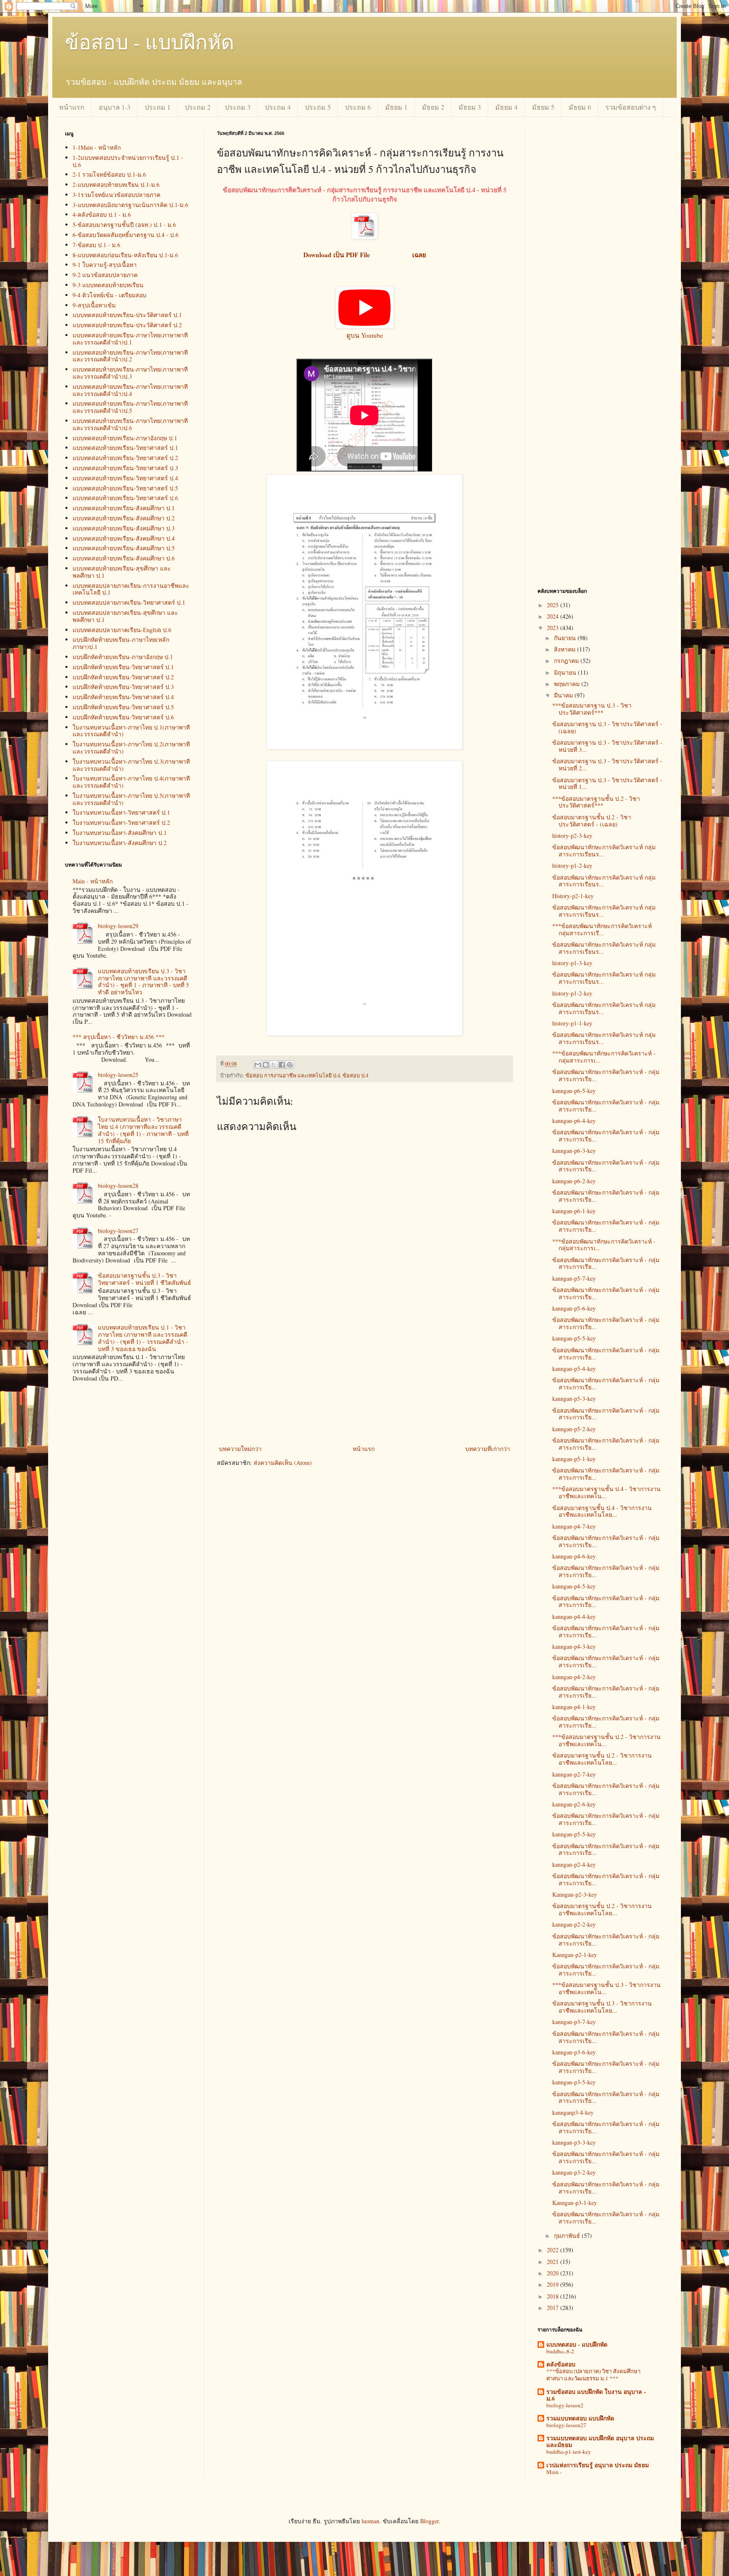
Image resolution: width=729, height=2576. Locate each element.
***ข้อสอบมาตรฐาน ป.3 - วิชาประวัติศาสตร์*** (592, 709)
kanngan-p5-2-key (574, 1429)
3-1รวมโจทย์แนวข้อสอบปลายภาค (116, 195)
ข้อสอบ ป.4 (355, 1075)
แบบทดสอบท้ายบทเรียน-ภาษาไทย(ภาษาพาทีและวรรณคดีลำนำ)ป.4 (130, 390)
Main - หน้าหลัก (93, 881)
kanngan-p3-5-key (574, 2082)
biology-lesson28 (118, 1186)
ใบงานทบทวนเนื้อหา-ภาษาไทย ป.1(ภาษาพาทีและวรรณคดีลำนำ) (131, 731)
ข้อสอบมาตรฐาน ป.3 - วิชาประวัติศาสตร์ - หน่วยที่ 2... (607, 764)
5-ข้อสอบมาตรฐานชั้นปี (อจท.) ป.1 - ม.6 (124, 225)
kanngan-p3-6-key (574, 2052)
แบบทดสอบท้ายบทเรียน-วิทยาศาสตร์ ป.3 (125, 468)
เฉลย (418, 255)
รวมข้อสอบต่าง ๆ (631, 107)
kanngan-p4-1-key (574, 1707)
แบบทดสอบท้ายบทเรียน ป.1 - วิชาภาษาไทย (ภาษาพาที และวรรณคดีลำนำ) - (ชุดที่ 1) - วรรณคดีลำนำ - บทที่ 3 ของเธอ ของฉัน (143, 1338)
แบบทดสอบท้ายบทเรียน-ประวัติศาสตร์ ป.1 (127, 315)
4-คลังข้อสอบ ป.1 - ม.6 (102, 214)
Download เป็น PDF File (339, 255)
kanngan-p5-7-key (574, 1278)
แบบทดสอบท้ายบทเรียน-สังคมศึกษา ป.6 (124, 558)
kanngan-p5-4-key (574, 1369)
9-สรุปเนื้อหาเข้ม (94, 305)
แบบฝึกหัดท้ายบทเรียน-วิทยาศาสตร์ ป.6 (123, 717)
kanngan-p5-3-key (574, 1398)
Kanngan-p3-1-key (575, 2203)
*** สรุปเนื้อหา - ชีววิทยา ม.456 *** (119, 1037)
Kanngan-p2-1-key (575, 1955)
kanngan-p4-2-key (574, 1677)
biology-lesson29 (118, 926)
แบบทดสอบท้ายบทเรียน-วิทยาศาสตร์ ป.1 (125, 448)
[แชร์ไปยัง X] (274, 1065)
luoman (370, 2521)
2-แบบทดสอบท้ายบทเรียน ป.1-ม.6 (116, 184)
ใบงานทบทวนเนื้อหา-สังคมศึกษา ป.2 (120, 843)
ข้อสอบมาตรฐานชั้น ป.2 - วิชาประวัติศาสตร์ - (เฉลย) (592, 821)
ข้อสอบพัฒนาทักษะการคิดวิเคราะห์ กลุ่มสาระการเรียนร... (604, 851)
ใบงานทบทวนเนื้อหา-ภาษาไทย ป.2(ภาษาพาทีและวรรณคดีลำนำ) (131, 748)
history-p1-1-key (572, 1023)
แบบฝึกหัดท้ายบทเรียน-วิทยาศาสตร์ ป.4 (123, 697)
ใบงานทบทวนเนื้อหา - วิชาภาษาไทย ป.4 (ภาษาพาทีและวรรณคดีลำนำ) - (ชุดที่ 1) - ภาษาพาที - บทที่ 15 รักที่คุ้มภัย (143, 1130)
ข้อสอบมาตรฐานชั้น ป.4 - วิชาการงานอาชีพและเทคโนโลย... (602, 1511)
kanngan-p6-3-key (574, 1151)
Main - (554, 2472)
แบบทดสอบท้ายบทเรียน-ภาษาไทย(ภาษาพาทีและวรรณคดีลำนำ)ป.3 (130, 373)
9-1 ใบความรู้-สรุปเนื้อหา (105, 265)
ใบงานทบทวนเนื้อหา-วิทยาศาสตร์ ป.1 (121, 812)
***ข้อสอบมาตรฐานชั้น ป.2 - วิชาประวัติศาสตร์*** (596, 802)
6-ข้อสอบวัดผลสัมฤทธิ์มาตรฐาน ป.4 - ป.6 (126, 235)
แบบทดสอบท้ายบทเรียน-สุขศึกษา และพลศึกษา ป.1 (122, 572)
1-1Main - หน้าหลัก (97, 147)
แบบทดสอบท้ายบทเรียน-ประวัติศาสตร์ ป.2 (127, 325)
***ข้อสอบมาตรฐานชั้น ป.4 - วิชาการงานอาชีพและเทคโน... (606, 1492)
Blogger (429, 2521)
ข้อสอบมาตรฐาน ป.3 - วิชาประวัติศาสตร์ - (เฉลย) (607, 727)
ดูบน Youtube (365, 335)
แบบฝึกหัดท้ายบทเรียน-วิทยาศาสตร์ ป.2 (123, 677)
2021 (553, 2262)
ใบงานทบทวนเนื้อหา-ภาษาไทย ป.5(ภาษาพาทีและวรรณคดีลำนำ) (131, 799)
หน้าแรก (72, 107)
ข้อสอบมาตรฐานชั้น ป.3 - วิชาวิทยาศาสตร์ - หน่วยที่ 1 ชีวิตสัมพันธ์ (144, 1279)
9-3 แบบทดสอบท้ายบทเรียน (108, 285)
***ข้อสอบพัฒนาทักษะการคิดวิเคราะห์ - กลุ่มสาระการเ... (604, 1057)
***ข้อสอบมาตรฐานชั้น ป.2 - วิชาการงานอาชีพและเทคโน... (606, 1740)
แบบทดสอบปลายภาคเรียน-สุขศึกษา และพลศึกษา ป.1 (125, 616)
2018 (553, 2296)
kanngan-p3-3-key (574, 2142)
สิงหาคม (566, 649)
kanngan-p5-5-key (574, 1338)
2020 (553, 2273)
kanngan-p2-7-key (574, 1774)
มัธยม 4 (506, 107)
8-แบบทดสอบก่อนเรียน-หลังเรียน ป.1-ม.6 (125, 255)
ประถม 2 (198, 107)
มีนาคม (564, 695)
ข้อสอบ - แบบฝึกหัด (150, 41)
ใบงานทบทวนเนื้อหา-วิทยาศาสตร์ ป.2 (121, 822)
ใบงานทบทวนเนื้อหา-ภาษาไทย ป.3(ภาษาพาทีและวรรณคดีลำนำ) (131, 765)
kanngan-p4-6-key (574, 1556)
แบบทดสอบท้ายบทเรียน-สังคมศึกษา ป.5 (124, 548)
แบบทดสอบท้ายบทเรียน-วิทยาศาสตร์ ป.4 (125, 478)
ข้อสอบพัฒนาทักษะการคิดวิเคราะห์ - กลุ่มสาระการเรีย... (606, 1075)
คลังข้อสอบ (561, 2364)
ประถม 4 (278, 107)
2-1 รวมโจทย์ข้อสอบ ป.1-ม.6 (109, 174)
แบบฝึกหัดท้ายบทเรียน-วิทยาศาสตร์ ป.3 (123, 687)
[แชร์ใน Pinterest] (290, 1065)
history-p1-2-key (572, 865)
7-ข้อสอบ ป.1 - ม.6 (96, 245)
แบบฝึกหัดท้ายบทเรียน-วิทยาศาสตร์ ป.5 (123, 707)
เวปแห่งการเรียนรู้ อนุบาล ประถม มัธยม (598, 2465)
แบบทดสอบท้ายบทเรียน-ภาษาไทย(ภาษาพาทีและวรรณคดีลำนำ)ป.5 (130, 407)
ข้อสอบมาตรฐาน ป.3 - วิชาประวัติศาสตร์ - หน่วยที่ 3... (607, 746)
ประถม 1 (158, 107)
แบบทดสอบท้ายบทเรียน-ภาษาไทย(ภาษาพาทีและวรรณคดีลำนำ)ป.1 (130, 339)
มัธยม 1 (396, 107)
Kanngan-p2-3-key (575, 1894)
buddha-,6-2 (560, 2351)
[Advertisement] (364, 1380)
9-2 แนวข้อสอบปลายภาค (105, 275)
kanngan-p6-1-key (574, 1211)
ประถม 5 (318, 107)
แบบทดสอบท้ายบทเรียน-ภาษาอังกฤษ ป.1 (125, 438)
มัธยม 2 (433, 107)
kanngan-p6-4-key (574, 1121)
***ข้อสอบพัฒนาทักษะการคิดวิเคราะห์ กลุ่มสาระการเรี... (602, 929)
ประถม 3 (238, 107)
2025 (553, 605)
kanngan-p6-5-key (574, 1091)
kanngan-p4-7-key (574, 1526)
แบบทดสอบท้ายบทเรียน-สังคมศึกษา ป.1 (124, 508)
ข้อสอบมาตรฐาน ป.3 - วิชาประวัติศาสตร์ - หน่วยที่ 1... (607, 783)
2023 (553, 628)
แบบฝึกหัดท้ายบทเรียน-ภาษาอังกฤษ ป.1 (123, 657)
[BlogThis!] (266, 1065)
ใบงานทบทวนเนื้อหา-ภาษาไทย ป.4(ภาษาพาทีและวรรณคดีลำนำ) (131, 782)
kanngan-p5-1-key (574, 1459)
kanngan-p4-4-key (574, 1616)
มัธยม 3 (470, 107)
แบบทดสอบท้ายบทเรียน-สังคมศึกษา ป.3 (124, 528)
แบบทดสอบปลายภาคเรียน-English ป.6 (122, 630)
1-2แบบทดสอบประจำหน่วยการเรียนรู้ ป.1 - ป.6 (128, 161)
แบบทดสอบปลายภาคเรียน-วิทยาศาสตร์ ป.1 (129, 602)
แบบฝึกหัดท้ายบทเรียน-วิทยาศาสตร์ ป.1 (123, 667)
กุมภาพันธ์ (568, 2235)
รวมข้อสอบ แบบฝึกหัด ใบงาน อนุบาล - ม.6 (596, 2395)
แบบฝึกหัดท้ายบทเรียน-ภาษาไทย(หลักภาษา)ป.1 (121, 643)
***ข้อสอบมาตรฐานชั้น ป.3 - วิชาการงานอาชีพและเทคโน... (606, 1988)
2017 (553, 2308)
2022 (553, 2250)
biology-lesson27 (118, 1231)
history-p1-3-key (572, 963)
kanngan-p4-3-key (574, 1646)
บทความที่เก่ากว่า (488, 1449)
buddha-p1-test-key (569, 2452)
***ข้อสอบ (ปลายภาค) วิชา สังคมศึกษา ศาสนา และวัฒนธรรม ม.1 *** (593, 2375)
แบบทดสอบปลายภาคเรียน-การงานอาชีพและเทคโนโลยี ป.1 (131, 589)
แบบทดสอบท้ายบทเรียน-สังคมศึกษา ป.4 (124, 538)
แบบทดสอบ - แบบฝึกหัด (577, 2344)
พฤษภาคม (568, 684)
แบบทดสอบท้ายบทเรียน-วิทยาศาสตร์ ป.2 (125, 458)
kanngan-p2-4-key (574, 1864)
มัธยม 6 (580, 107)
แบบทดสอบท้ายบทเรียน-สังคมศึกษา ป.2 (124, 518)
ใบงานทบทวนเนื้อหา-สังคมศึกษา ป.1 (120, 833)
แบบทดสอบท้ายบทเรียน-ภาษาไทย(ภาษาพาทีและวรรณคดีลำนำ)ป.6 (130, 424)
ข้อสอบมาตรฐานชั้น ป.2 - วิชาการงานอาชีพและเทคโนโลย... (602, 1759)
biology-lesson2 (565, 2405)
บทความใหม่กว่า (240, 1449)
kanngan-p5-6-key (574, 1308)
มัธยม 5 (543, 107)
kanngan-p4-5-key (574, 1586)
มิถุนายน (566, 672)
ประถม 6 (358, 107)
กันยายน (566, 638)
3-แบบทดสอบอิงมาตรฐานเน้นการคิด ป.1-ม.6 (130, 205)
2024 (553, 616)
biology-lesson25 (118, 1075)
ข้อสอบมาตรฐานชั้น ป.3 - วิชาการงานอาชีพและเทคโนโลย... (602, 2007)
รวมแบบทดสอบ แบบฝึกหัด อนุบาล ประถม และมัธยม (600, 2441)
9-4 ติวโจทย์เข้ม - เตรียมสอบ (109, 295)
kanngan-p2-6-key (574, 1804)
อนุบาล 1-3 (115, 107)
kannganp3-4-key (573, 2112)
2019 (553, 2284)
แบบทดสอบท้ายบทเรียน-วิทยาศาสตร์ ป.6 (125, 498)
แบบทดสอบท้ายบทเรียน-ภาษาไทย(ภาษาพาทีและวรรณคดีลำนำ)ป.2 (130, 356)
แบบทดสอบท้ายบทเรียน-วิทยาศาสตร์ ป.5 (125, 488)
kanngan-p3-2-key (574, 2172)
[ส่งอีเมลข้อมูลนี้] (258, 1065)
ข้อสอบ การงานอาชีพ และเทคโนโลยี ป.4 (293, 1075)
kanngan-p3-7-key (574, 2022)
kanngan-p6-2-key (574, 1181)
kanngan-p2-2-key (574, 1924)
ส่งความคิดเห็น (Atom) (283, 1463)
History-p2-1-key (573, 896)
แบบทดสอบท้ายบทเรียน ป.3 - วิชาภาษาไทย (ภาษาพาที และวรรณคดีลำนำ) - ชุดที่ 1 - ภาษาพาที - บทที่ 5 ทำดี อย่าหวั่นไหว (143, 981)
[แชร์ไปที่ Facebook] (282, 1065)
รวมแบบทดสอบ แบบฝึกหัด (580, 2418)
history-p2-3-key (572, 836)
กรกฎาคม (567, 661)
